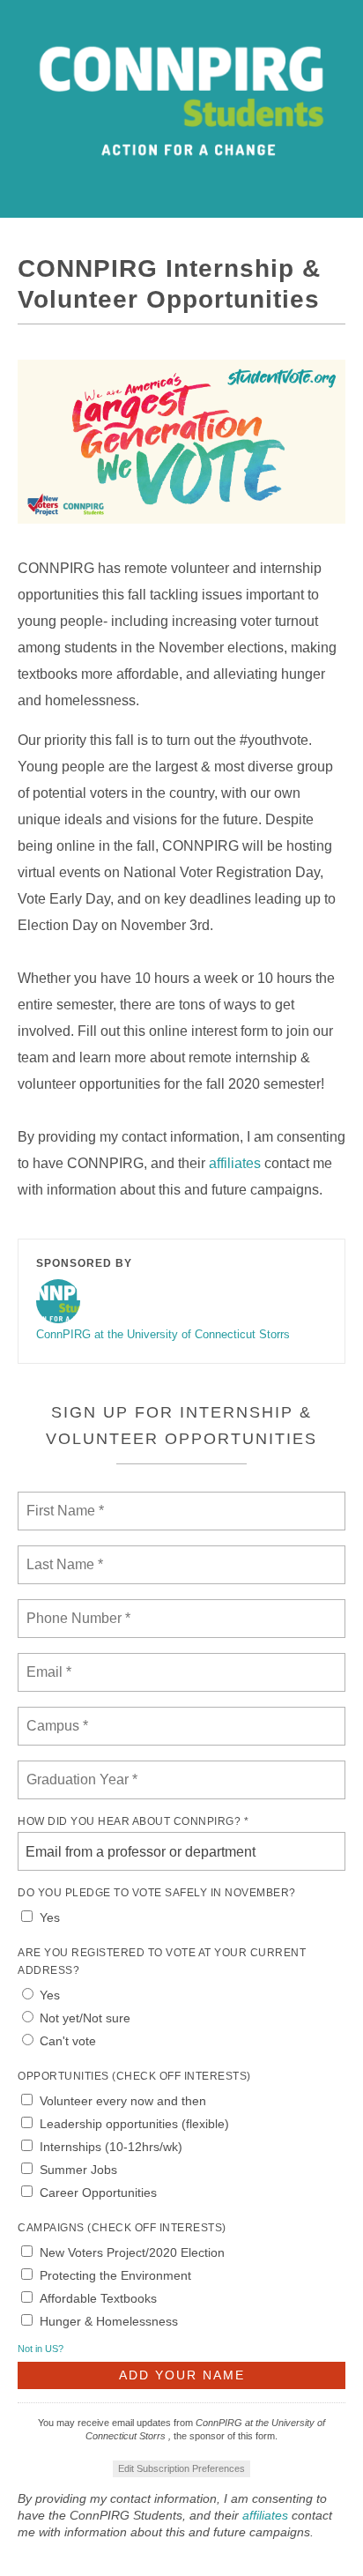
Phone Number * (74, 1608)
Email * (47, 1662)
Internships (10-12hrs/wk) (111, 2147)
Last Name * (61, 1554)
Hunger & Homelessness (109, 2321)
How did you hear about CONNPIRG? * (133, 1821)
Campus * (53, 1716)
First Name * (63, 1500)
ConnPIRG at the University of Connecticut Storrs (163, 1334)
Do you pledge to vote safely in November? (157, 1893)
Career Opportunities (98, 2193)
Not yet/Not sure (85, 2018)
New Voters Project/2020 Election (132, 2252)
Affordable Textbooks (98, 2298)
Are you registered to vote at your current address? (162, 1962)
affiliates (235, 1163)
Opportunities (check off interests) (134, 2076)
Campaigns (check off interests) (122, 2228)
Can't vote (68, 2041)
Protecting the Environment (115, 2275)
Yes (50, 1917)
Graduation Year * (81, 1769)
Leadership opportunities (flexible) (134, 2124)
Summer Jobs (78, 2170)
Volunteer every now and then (123, 2101)
